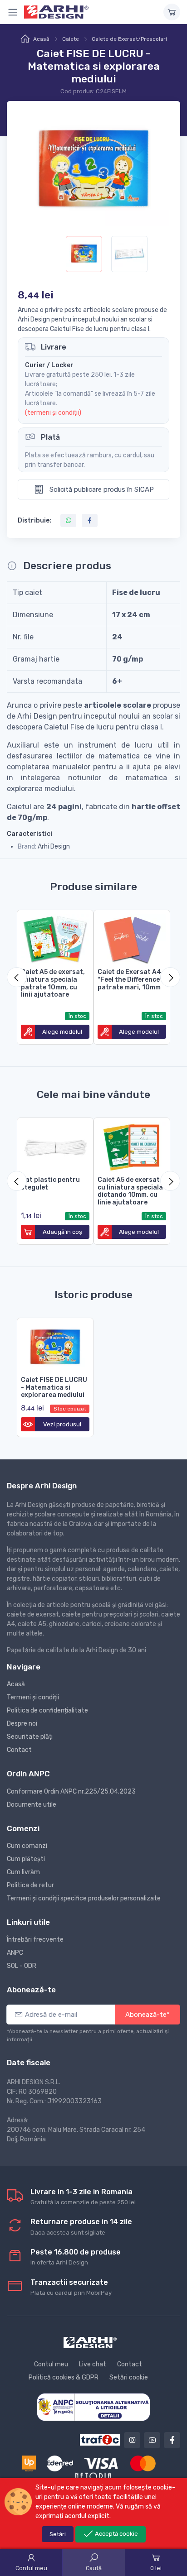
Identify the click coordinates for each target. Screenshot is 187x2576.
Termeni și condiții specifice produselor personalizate (84, 1898)
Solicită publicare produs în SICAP (101, 489)
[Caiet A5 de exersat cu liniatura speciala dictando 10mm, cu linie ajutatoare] (132, 1145)
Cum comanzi (27, 1846)
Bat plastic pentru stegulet (50, 1184)
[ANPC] (93, 2406)
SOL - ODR (22, 1966)
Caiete (71, 39)
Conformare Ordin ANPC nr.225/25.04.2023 (71, 1792)
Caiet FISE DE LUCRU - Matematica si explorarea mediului (54, 1388)
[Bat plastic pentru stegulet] (55, 1145)
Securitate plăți (30, 1737)
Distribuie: (34, 520)
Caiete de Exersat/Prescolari (129, 39)
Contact (19, 1750)
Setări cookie (129, 2377)
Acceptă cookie (116, 2534)
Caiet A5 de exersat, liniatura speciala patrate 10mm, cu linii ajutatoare (53, 983)
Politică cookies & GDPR (64, 2377)
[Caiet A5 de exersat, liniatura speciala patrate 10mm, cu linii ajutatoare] (55, 938)
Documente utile (32, 1805)
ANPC (15, 1953)
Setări (58, 2534)
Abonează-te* (148, 2015)
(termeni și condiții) (53, 413)
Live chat (93, 2364)
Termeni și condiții (33, 1697)
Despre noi (22, 1724)
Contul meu (51, 2364)
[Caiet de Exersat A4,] (132, 938)
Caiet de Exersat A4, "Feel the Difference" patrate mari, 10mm (130, 980)
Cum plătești (26, 1859)
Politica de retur (30, 1885)
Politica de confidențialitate (47, 1710)
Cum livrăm (23, 1872)
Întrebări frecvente (35, 1940)
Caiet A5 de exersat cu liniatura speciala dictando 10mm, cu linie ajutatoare (130, 1191)
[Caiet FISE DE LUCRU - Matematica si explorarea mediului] (55, 1346)
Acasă (41, 39)
